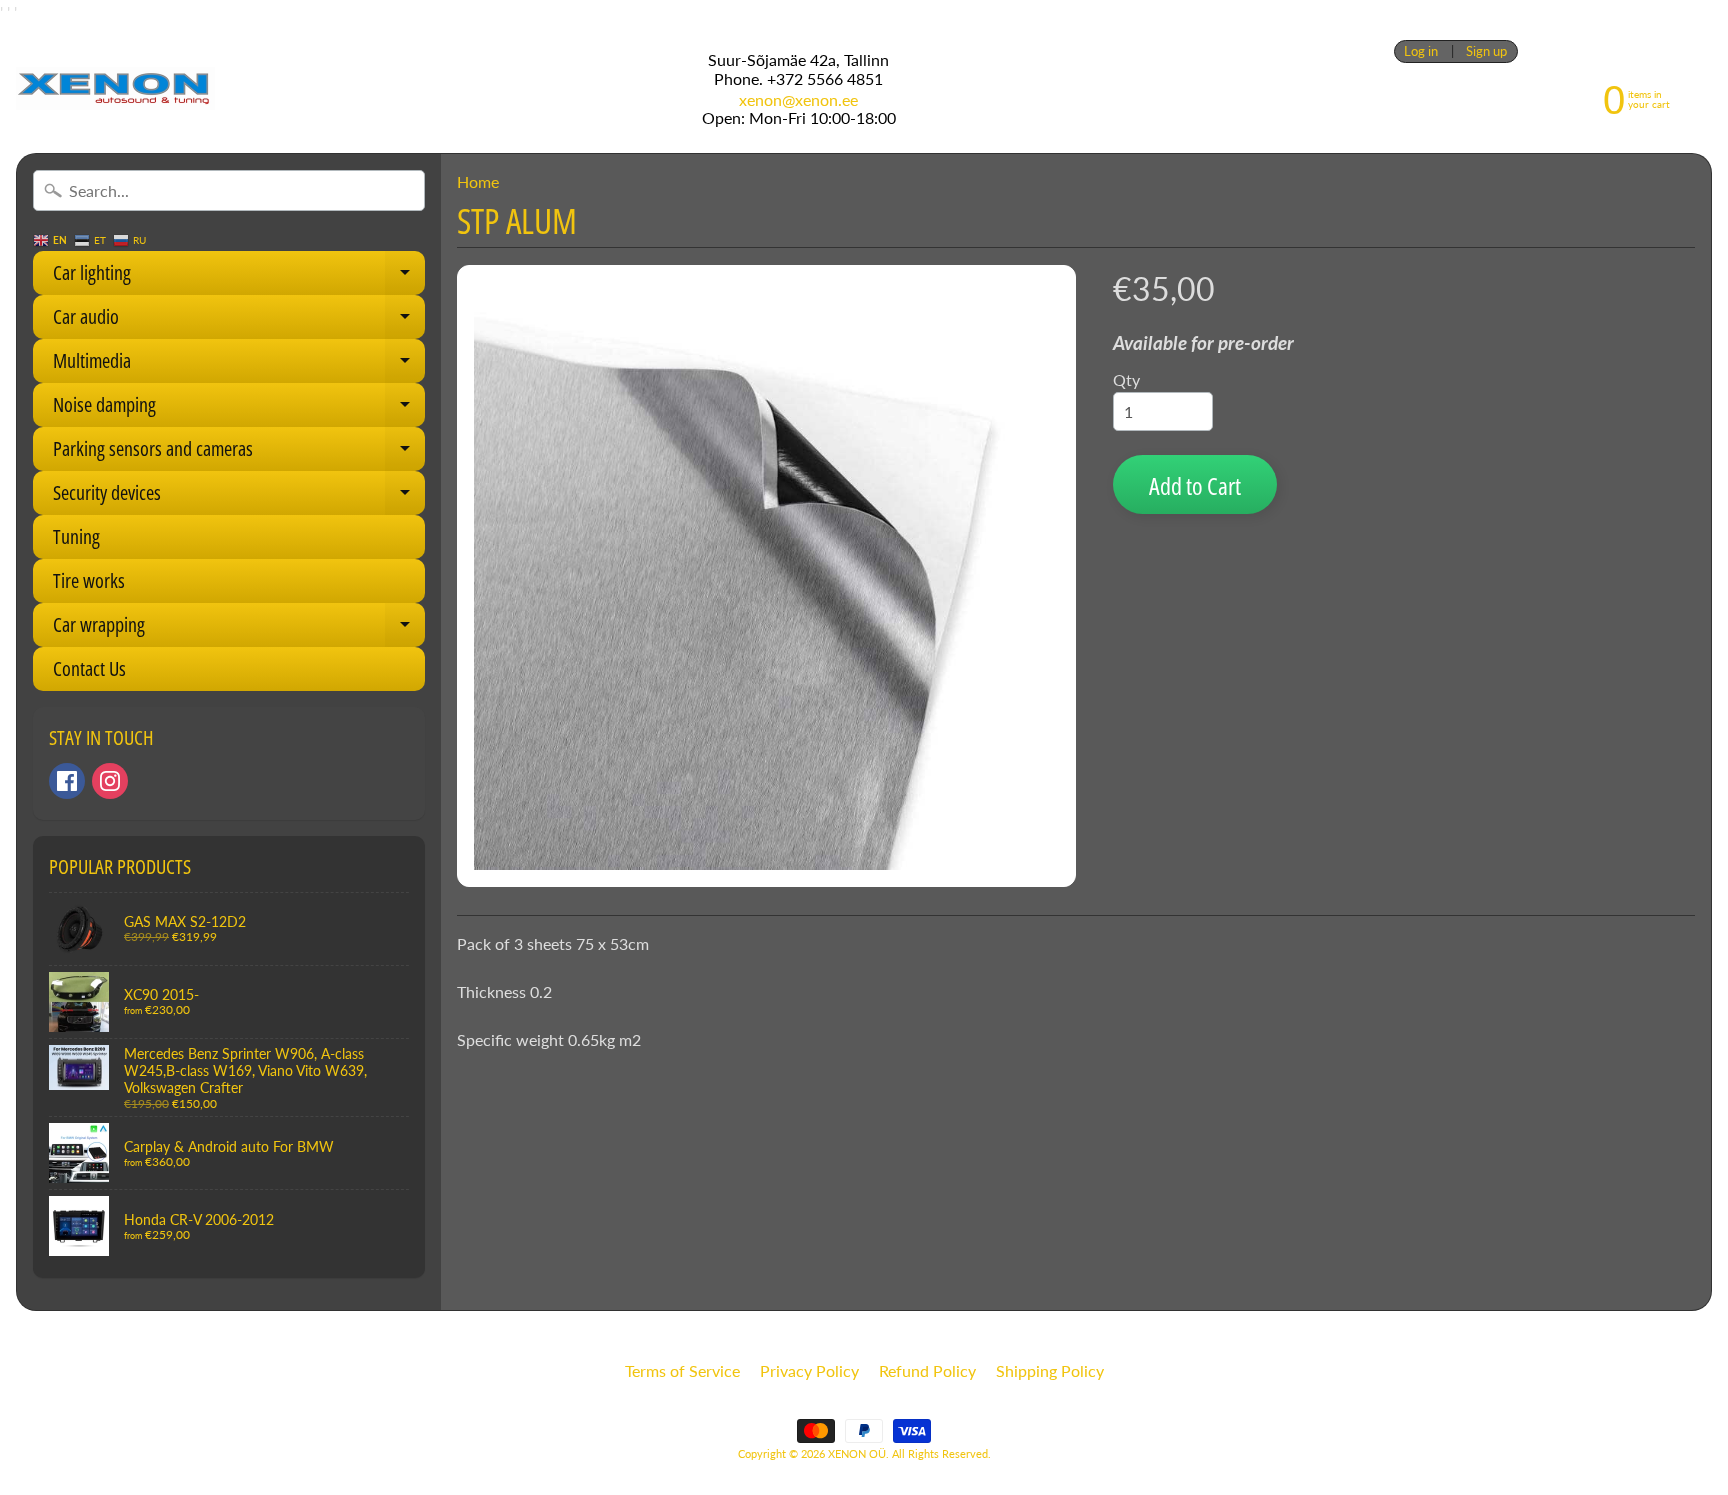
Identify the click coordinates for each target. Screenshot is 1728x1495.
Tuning (76, 536)
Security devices (239, 497)
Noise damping (239, 409)
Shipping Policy (1050, 1370)
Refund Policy (927, 1370)
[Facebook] (67, 781)
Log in (1421, 51)
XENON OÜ (857, 1453)
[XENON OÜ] (115, 88)
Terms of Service (682, 1370)
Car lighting (239, 277)
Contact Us (89, 668)
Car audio (239, 321)
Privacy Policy (809, 1370)
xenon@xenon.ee (798, 100)
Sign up (1486, 51)
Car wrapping (239, 629)
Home (478, 181)
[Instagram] (110, 781)
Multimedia (239, 365)
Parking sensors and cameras (239, 453)
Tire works (89, 580)
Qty (1126, 379)
